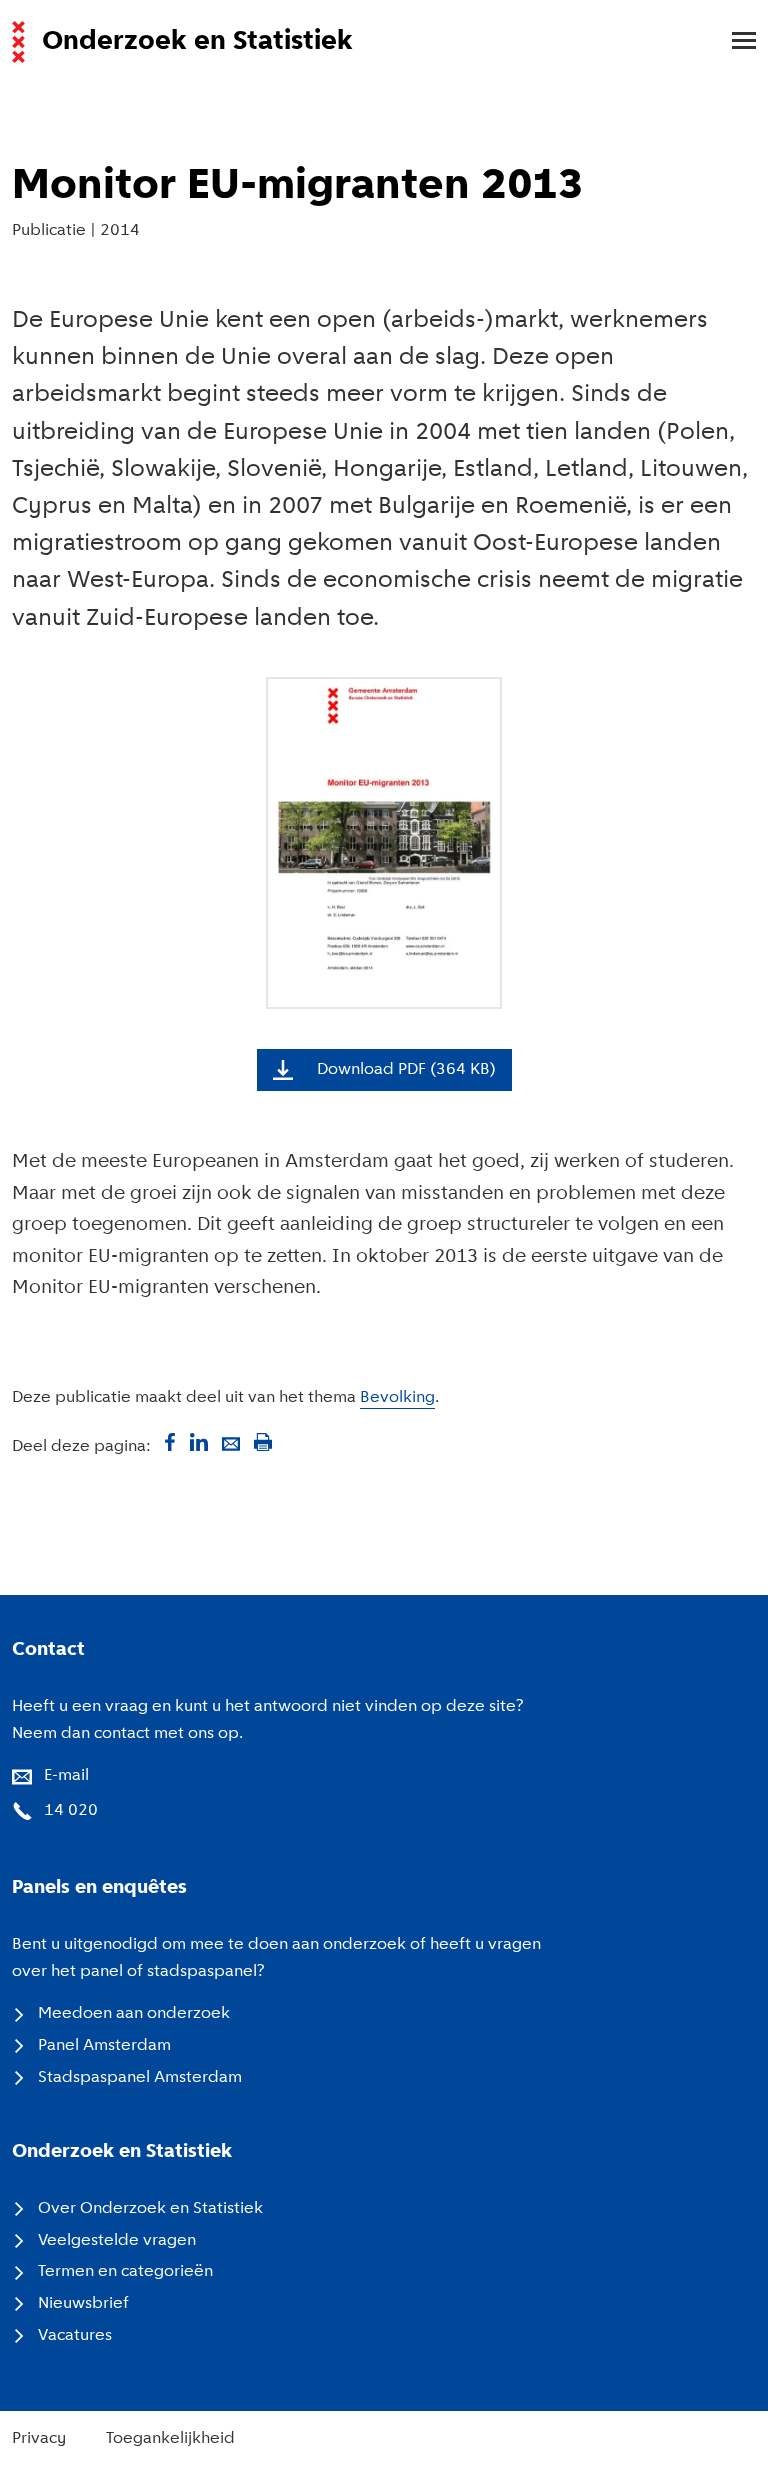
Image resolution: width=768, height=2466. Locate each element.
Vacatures (75, 2336)
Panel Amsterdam (104, 2046)
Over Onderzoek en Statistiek (150, 2209)
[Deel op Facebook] (167, 1442)
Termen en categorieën (125, 2272)
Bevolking (397, 1398)
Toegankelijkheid (170, 2439)
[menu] (734, 42)
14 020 (71, 1811)
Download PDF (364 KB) (406, 1070)
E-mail (66, 1776)
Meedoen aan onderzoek (134, 2014)
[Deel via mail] (231, 1442)
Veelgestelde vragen (117, 2241)
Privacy (39, 2439)
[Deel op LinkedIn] (199, 1442)
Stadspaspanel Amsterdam (140, 2078)
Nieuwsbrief (83, 2304)
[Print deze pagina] (263, 1442)
